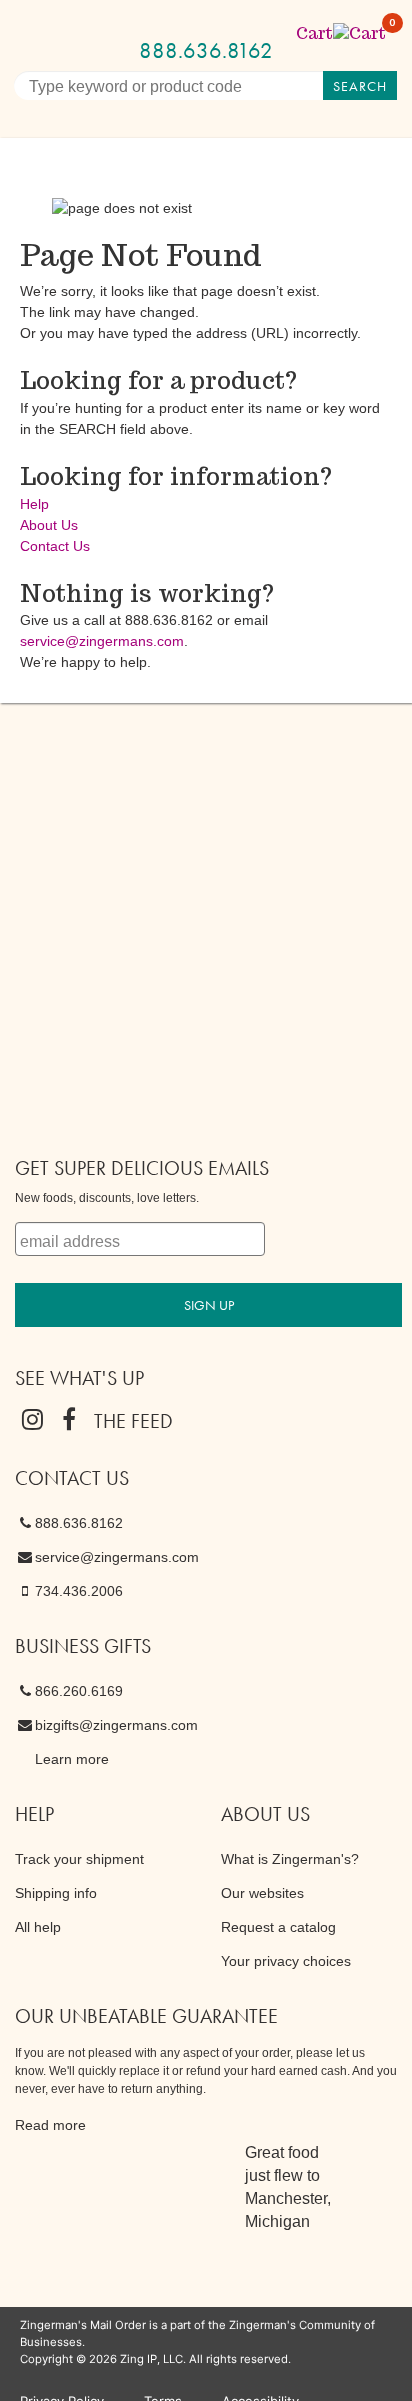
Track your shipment (79, 1859)
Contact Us (55, 546)
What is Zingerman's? (290, 1859)
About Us (49, 525)
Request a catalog (278, 1927)
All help (38, 1927)
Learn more (72, 1759)
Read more (50, 2125)
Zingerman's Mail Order (238, 22)
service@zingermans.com (102, 641)
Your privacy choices (286, 1961)
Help (34, 504)
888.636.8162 (206, 50)
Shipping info (56, 1893)
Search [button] (360, 86)
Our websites (262, 1893)
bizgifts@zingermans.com (116, 1725)
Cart (342, 33)
